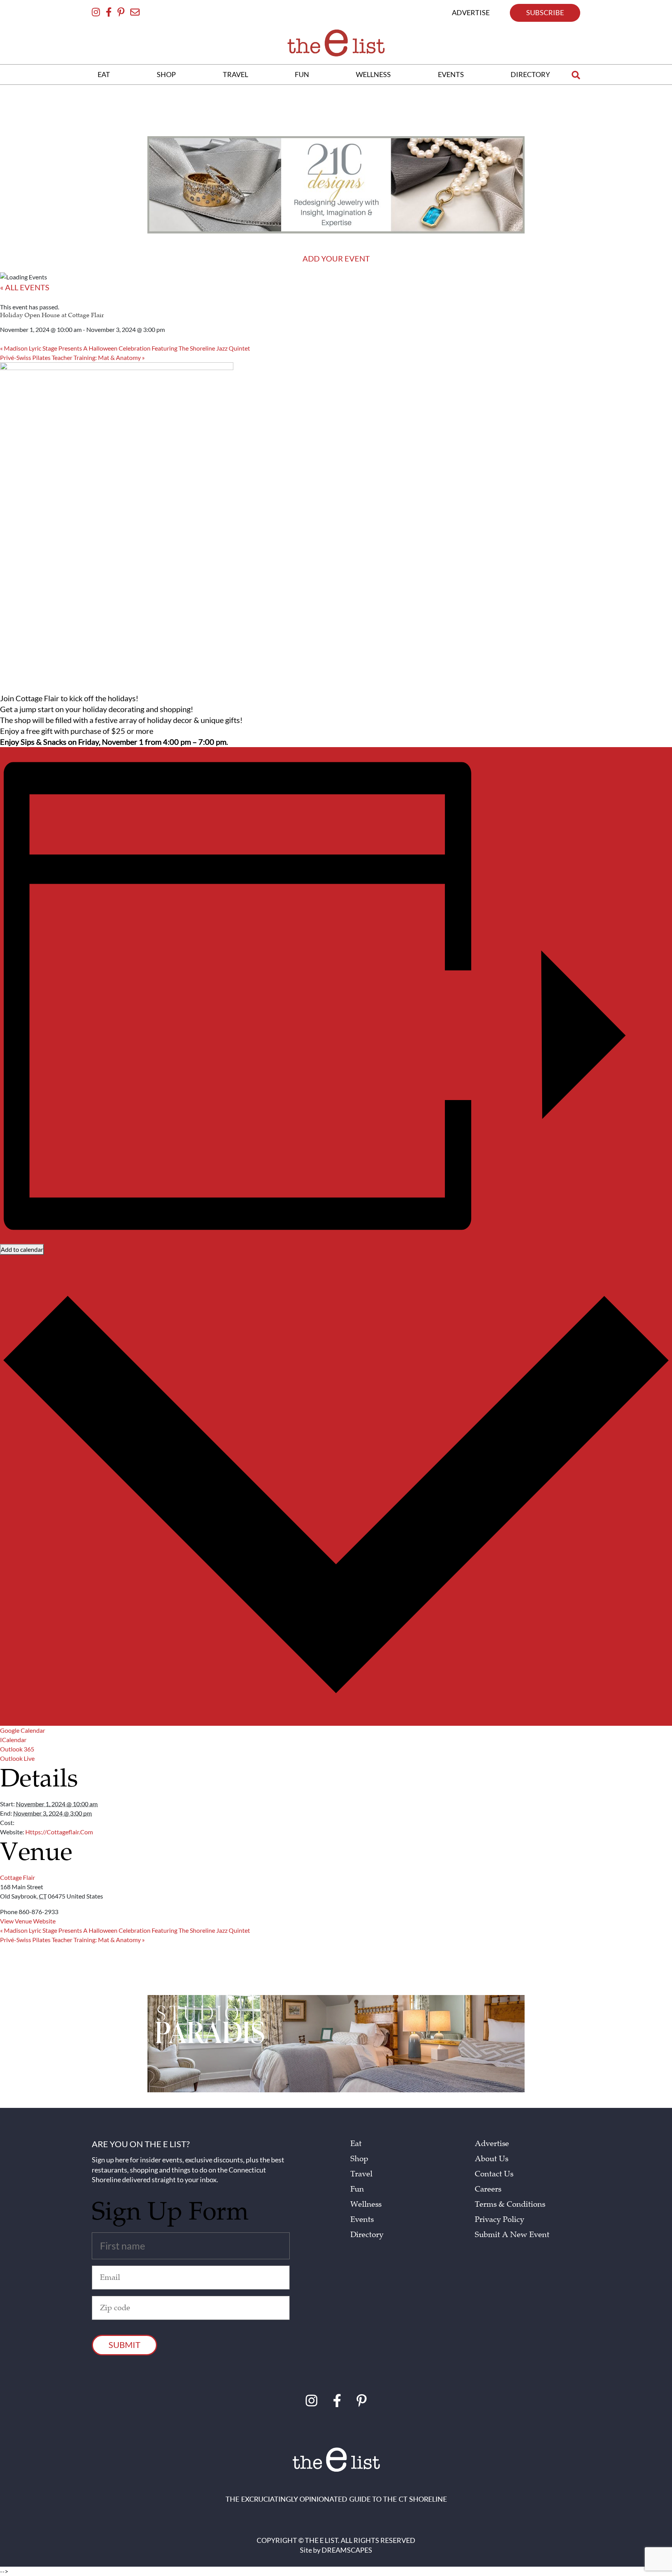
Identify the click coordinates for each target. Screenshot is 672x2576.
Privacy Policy (500, 2220)
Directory (367, 2235)
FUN (302, 74)
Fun (357, 2189)
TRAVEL (235, 74)
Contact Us (494, 2174)
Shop (359, 2159)
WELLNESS (373, 74)
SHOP (166, 74)
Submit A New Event (512, 2235)
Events (362, 2220)
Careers (488, 2189)
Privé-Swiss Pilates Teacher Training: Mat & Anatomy (72, 357)
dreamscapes (347, 2550)
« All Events (25, 287)
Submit (124, 2345)
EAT (104, 74)
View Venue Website (28, 1921)
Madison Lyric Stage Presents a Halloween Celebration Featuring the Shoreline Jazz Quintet (125, 348)
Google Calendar (23, 1730)
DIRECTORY (530, 74)
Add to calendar (22, 1249)
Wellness (366, 2204)
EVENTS (451, 74)
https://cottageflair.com (59, 1832)
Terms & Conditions (510, 2204)
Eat (356, 2144)
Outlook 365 (17, 1749)
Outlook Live (17, 1758)
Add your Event (336, 258)
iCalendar (13, 1740)
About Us (492, 2159)
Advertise (492, 2144)
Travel (361, 2174)
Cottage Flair (17, 1877)
